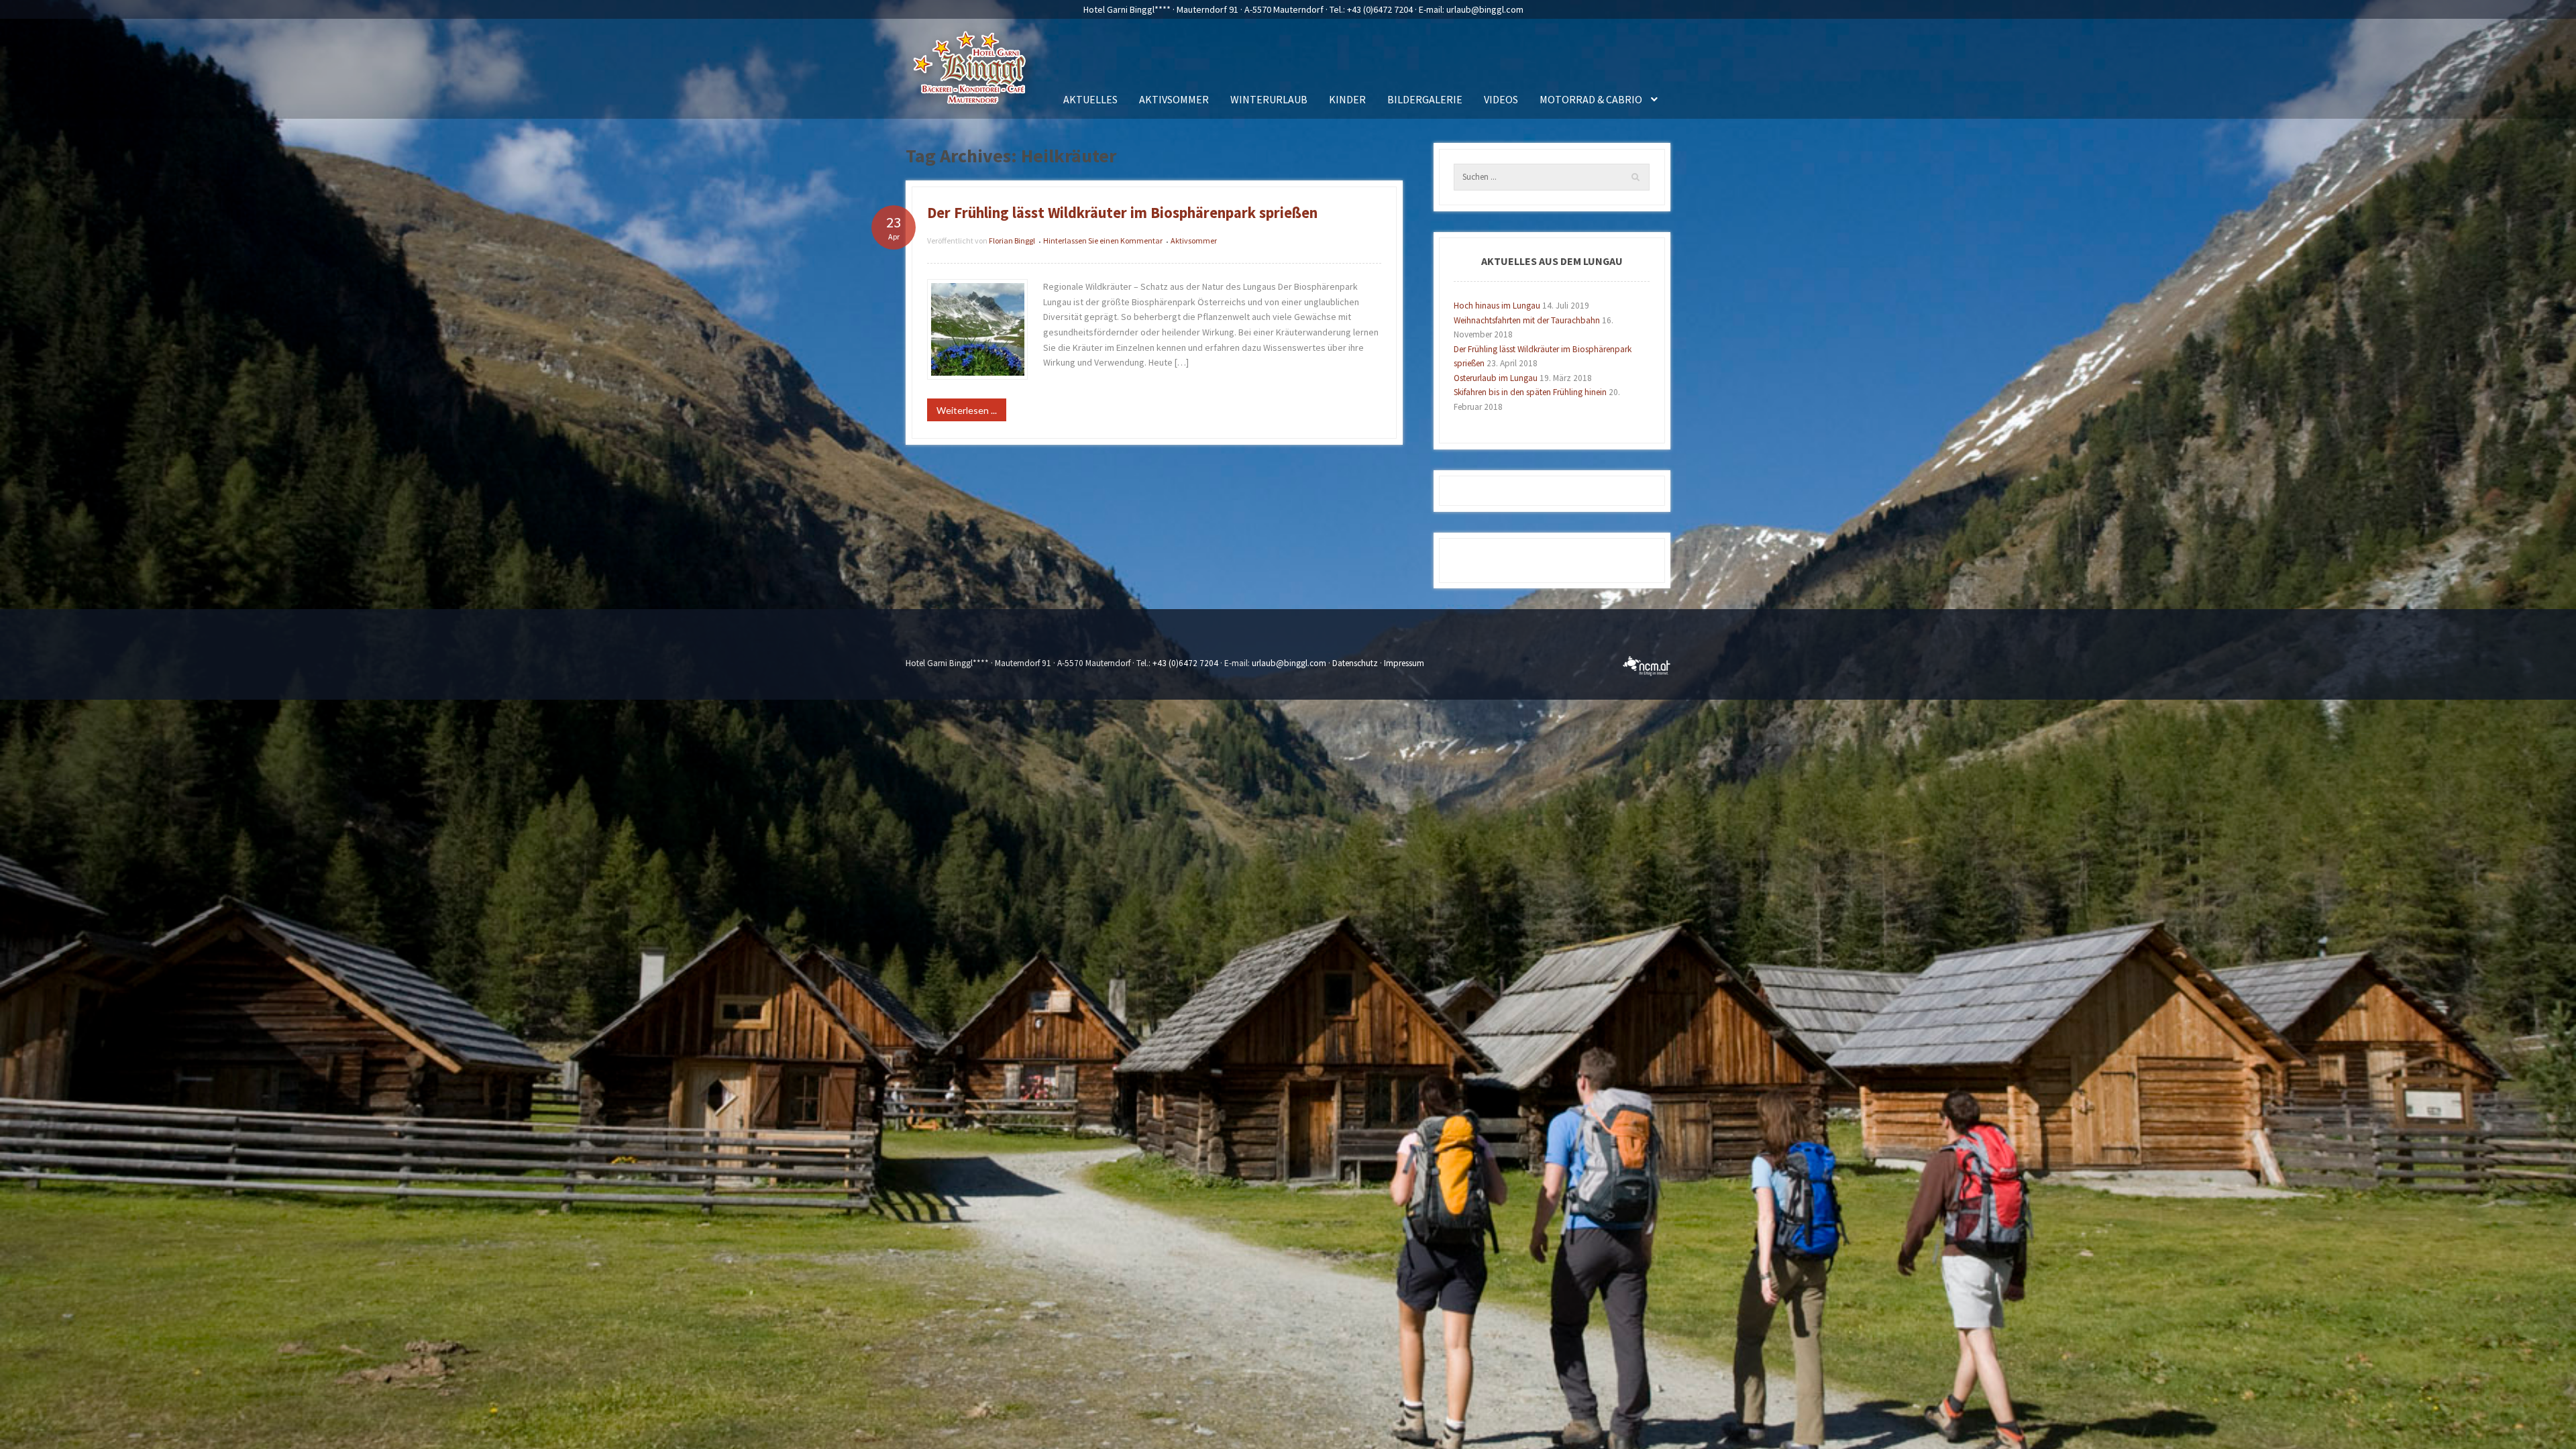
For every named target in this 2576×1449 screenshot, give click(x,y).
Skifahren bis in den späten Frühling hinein (1530, 392)
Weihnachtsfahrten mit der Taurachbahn (1527, 320)
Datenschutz (1355, 663)
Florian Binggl (1012, 240)
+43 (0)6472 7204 (1380, 9)
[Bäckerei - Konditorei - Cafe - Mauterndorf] (972, 72)
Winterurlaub (1269, 99)
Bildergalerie (1425, 99)
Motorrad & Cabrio (1591, 99)
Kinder (1347, 99)
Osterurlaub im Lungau (1496, 378)
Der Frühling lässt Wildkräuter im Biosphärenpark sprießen (1122, 213)
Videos (1501, 99)
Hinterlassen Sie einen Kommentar (1103, 240)
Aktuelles (1090, 99)
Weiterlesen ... (967, 410)
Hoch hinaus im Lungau (1497, 306)
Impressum (1404, 663)
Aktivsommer (1174, 99)
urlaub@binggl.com (1485, 9)
